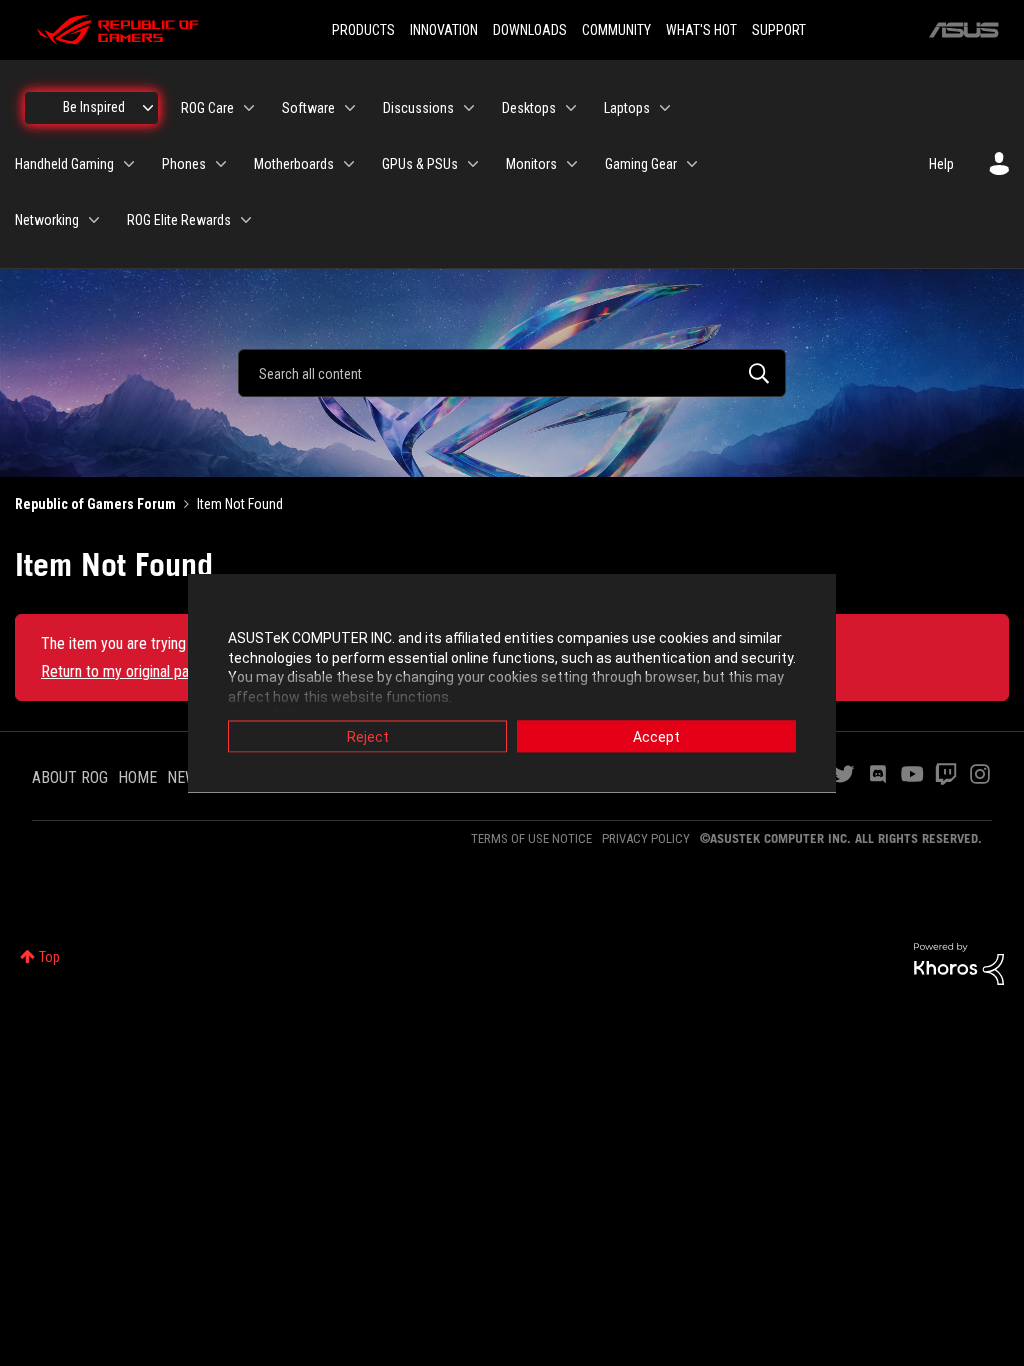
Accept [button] (656, 737)
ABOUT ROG (70, 777)
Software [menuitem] (308, 108)
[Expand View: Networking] (94, 220)
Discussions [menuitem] (418, 108)
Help (941, 164)
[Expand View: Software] (350, 108)
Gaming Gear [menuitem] (641, 164)
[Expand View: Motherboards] (349, 164)
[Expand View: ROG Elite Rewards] (246, 220)
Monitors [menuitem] (531, 164)
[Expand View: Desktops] (571, 108)
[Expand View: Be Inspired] (148, 108)
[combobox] (512, 373)
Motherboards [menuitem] (294, 164)
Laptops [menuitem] (627, 108)
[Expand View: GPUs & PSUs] (473, 164)
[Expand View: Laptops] (665, 108)
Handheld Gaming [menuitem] (64, 164)
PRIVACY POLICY (646, 838)
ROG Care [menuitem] (207, 108)
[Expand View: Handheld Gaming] (129, 164)
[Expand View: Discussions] (469, 108)
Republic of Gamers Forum (95, 504)
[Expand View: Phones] (221, 164)
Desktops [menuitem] (529, 108)
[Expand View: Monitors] (572, 164)
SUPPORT (779, 30)
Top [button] (49, 957)
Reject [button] (368, 737)
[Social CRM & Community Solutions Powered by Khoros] (959, 962)
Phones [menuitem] (184, 164)
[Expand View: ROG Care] (249, 108)
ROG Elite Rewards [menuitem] (179, 220)
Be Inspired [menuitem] (94, 107)
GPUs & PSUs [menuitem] (420, 164)
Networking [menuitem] (47, 220)
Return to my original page (123, 671)
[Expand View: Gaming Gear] (692, 164)
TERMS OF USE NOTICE (531, 838)
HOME (137, 777)
